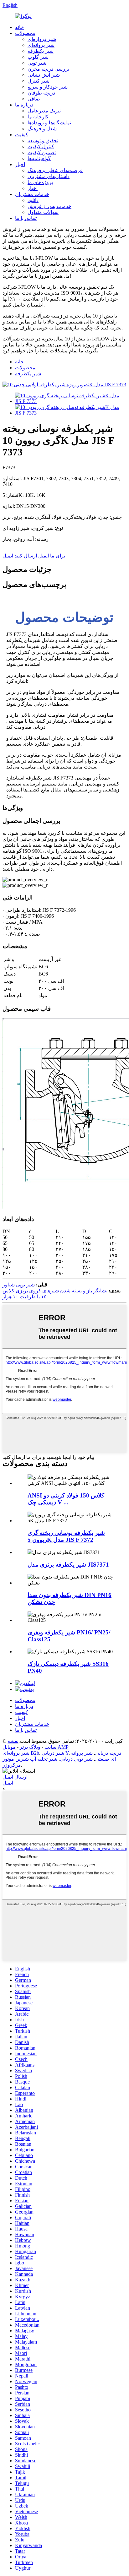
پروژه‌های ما (40, 182)
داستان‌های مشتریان (49, 176)
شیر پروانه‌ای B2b (21, 1753)
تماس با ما (26, 218)
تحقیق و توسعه (43, 141)
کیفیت (22, 135)
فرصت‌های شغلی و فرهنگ (55, 170)
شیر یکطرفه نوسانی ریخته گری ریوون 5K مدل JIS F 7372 (66, 1536)
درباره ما (24, 105)
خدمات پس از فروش (49, 206)
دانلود (33, 200)
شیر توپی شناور (19, 1285)
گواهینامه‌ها (39, 158)
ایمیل (8, 556)
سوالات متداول (43, 212)
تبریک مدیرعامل (44, 111)
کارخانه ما (38, 117)
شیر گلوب (38, 57)
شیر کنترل (39, 81)
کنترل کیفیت (41, 147)
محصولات (25, 33)
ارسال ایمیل (15, 1777)
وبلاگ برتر (30, 1747)
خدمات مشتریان (32, 194)
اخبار (20, 164)
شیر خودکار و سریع (48, 87)
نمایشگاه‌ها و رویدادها (49, 123)
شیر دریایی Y (55, 1753)
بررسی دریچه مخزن (48, 69)
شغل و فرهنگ (42, 129)
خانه (19, 27)
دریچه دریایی (108, 1753)
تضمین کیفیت (42, 152)
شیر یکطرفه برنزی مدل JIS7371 (68, 1565)
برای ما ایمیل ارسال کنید (40, 556)
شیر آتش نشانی (44, 75)
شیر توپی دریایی (76, 1759)
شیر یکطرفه (41, 51)
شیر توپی (37, 63)
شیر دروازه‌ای (42, 39)
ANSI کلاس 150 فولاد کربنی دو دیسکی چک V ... (66, 1499)
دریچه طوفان (41, 93)
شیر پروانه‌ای (41, 45)
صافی (34, 99)
